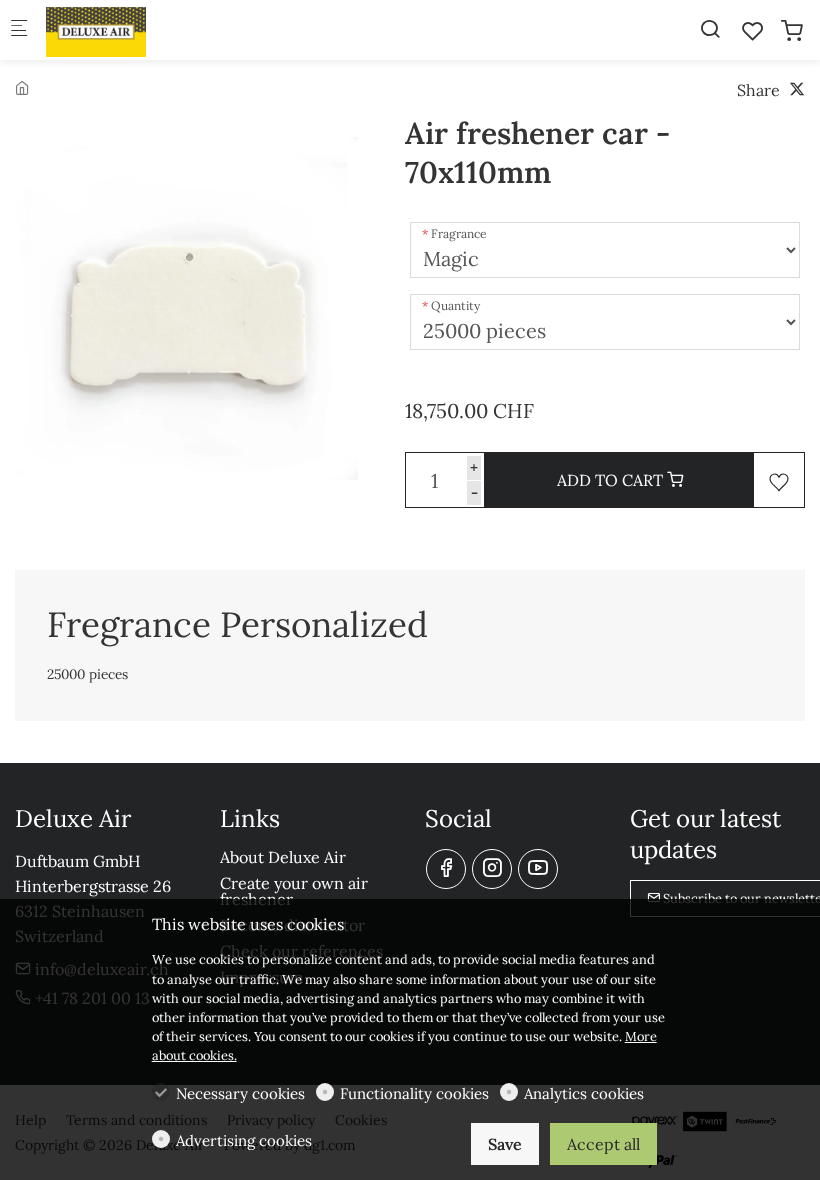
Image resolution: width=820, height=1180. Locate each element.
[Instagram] (492, 869)
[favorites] (753, 31)
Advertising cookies (244, 1140)
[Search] (710, 29)
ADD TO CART (612, 480)
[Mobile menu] (19, 30)
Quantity (455, 305)
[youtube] (538, 869)
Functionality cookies (414, 1093)
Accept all (603, 1144)
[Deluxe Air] (126, 30)
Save (505, 1144)
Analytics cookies (584, 1093)
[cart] (792, 31)
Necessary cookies (240, 1093)
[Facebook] (446, 869)
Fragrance (459, 233)
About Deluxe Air (283, 857)
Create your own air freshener (294, 891)
